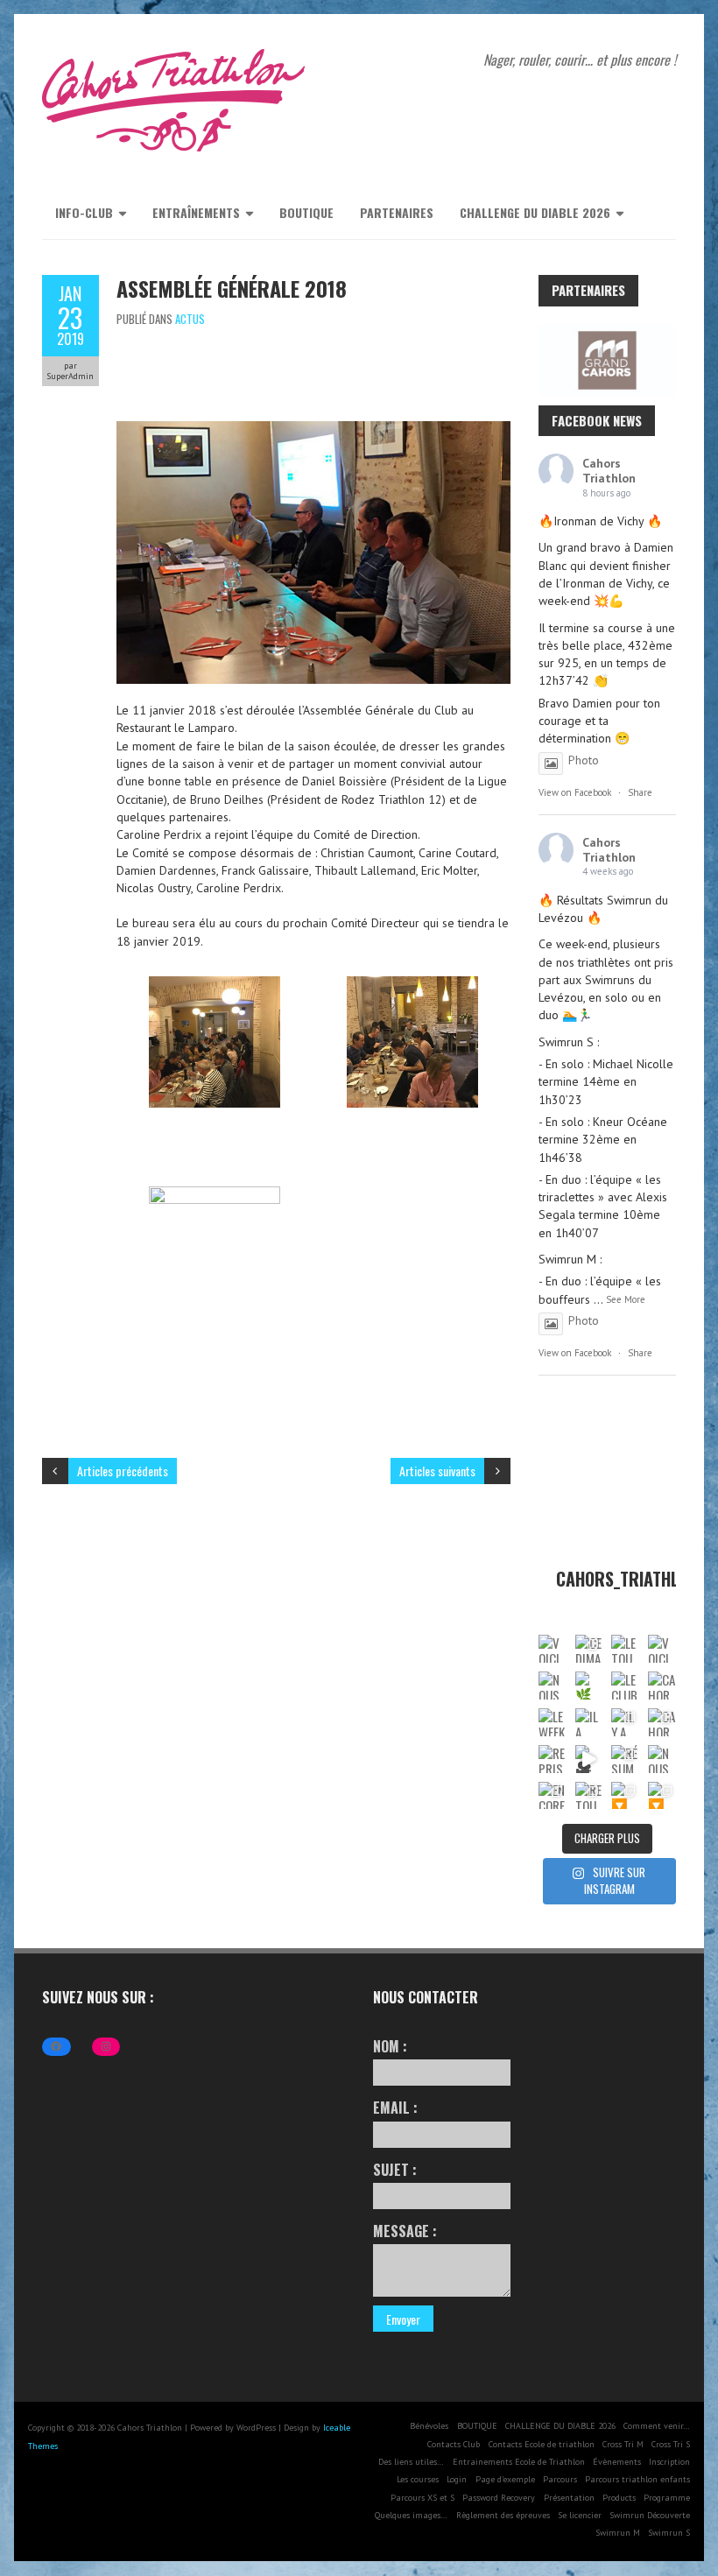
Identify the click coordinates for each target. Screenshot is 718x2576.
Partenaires (397, 212)
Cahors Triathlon (609, 471)
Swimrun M (618, 2533)
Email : (395, 2108)
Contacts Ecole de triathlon (542, 2444)
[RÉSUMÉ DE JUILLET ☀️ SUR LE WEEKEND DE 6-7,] (625, 1759)
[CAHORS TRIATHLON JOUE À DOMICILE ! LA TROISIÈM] (662, 1722)
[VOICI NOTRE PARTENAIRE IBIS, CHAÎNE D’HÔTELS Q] (553, 1649)
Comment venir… (657, 2426)
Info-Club (84, 212)
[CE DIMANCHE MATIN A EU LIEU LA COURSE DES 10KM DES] (589, 1649)
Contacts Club (454, 2444)
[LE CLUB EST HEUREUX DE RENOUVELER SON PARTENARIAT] (625, 1686)
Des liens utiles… (411, 2462)
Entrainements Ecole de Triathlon (519, 2462)
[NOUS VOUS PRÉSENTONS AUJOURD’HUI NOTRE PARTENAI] (553, 1686)
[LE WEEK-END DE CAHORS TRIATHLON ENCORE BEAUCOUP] (553, 1722)
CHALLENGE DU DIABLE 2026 (535, 212)
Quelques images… (411, 2515)
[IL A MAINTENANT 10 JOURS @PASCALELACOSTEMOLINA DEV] (589, 1722)
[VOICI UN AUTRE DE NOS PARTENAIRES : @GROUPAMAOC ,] (662, 1649)
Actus (190, 319)
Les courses (418, 2479)
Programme (667, 2498)
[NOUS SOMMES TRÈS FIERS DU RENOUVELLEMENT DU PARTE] (662, 1759)
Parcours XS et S (422, 2498)
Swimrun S (669, 2533)
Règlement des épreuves (503, 2515)
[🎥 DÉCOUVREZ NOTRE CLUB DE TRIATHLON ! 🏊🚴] (589, 1759)
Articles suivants (437, 1471)
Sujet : (395, 2170)
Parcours (560, 2479)
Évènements (617, 2462)
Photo (584, 760)
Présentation (569, 2498)
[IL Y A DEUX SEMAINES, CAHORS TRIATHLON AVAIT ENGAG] (625, 1722)
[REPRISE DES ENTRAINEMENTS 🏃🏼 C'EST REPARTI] (553, 1759)
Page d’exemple (505, 2479)
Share (640, 792)
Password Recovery (499, 2498)
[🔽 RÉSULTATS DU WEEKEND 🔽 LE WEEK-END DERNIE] (662, 1796)
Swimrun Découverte (650, 2515)
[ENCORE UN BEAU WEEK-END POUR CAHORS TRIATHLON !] (553, 1796)
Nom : (390, 2046)
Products (619, 2498)
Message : (405, 2231)
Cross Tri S (671, 2444)
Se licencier (580, 2515)
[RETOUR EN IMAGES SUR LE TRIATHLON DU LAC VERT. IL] (589, 1796)
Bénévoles (429, 2426)
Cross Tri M (623, 2444)
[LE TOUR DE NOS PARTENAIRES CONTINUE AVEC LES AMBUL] (625, 1649)
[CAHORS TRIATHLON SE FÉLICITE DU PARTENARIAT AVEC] (662, 1686)
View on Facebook (575, 792)
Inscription (669, 2462)
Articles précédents (123, 1471)
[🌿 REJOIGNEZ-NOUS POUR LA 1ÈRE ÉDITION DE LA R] (589, 1686)
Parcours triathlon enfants (637, 2479)
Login (457, 2479)
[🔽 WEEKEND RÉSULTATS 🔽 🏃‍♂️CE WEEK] (625, 1796)
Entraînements (196, 212)
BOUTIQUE (306, 212)
